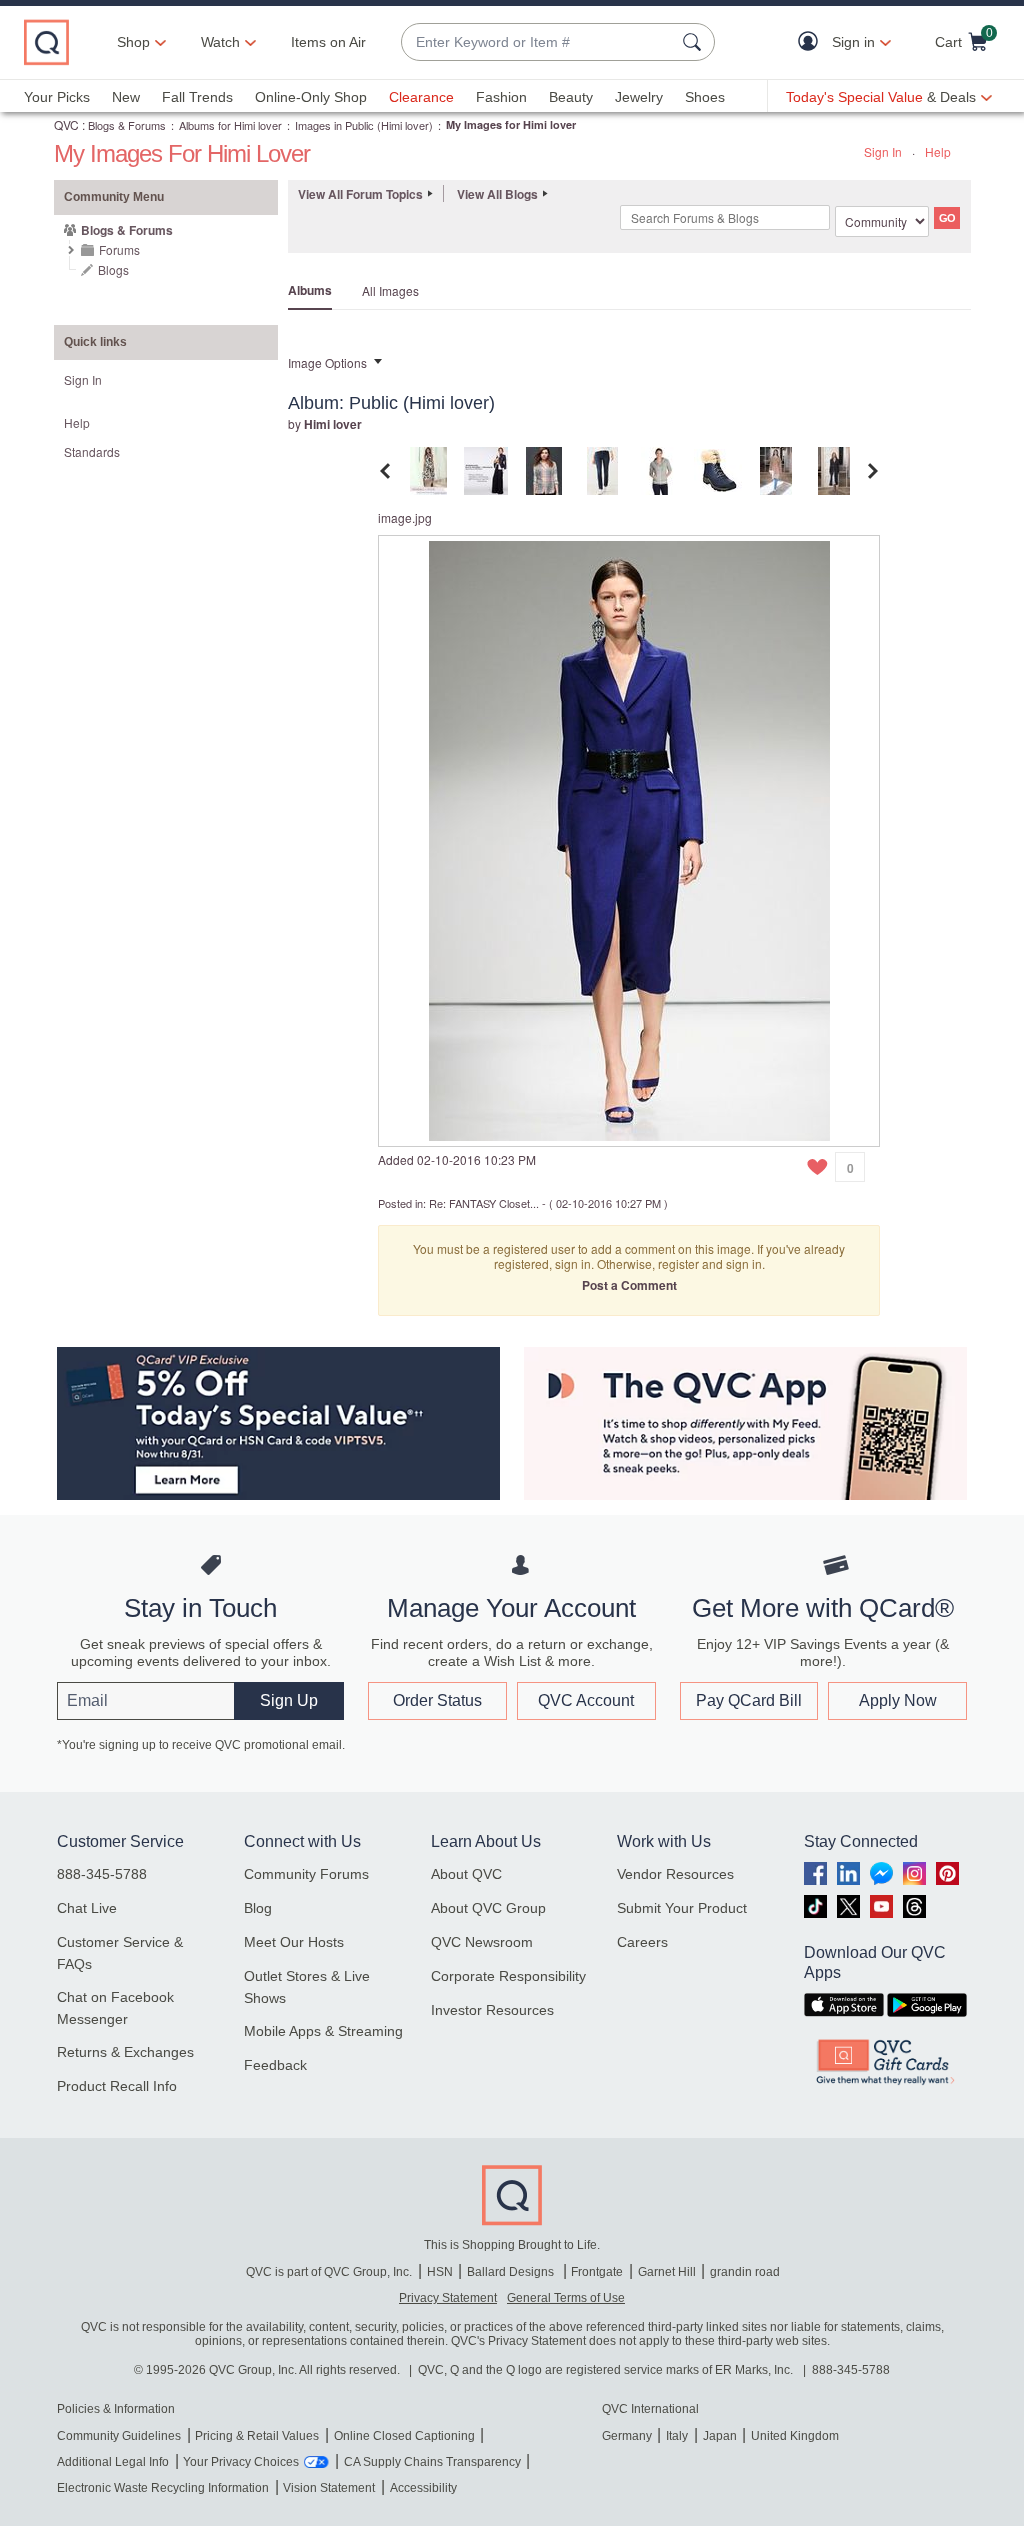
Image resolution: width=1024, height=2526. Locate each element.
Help (938, 151)
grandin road (745, 2272)
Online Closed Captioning (404, 2436)
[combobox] (538, 42)
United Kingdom (795, 2436)
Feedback (275, 2065)
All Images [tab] (390, 290)
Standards (92, 451)
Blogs (113, 269)
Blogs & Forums (127, 125)
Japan (720, 2436)
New (126, 97)
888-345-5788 (102, 1874)
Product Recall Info (117, 2086)
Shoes (705, 97)
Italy (677, 2436)
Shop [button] (133, 42)
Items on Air (328, 42)
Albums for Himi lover (230, 125)
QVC (66, 124)
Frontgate (597, 2272)
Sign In (883, 151)
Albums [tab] (310, 290)
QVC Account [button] (586, 1700)
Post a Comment (629, 1285)
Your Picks (57, 97)
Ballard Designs (512, 2272)
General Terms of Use (566, 2298)
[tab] (428, 468)
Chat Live (87, 1908)
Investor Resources (492, 2010)
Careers (642, 1942)
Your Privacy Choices (241, 2462)
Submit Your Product (682, 1908)
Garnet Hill (667, 2272)
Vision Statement (329, 2488)
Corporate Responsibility (508, 1976)
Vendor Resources (675, 1874)
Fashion (501, 97)
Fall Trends (197, 97)
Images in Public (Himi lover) (364, 125)
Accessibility (423, 2488)
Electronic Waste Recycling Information (163, 2488)
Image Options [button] (327, 362)
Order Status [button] (437, 1700)
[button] (812, 42)
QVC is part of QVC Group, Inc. (329, 2272)
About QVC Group (488, 1908)
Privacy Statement (448, 2298)
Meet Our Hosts (294, 1942)
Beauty (571, 97)
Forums (119, 249)
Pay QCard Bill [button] (749, 1700)
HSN (440, 2272)
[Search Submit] (695, 42)
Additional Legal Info (113, 2462)
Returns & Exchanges (125, 2052)
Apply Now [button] (898, 1700)
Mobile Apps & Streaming (323, 2031)
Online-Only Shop (311, 97)
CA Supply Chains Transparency (432, 2462)
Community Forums (306, 1874)
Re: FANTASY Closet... (484, 1203)
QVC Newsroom (482, 1942)
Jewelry (639, 97)
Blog (258, 1908)
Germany (627, 2436)
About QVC (466, 1874)
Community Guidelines (119, 2436)
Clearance (421, 97)
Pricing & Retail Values (257, 2436)
